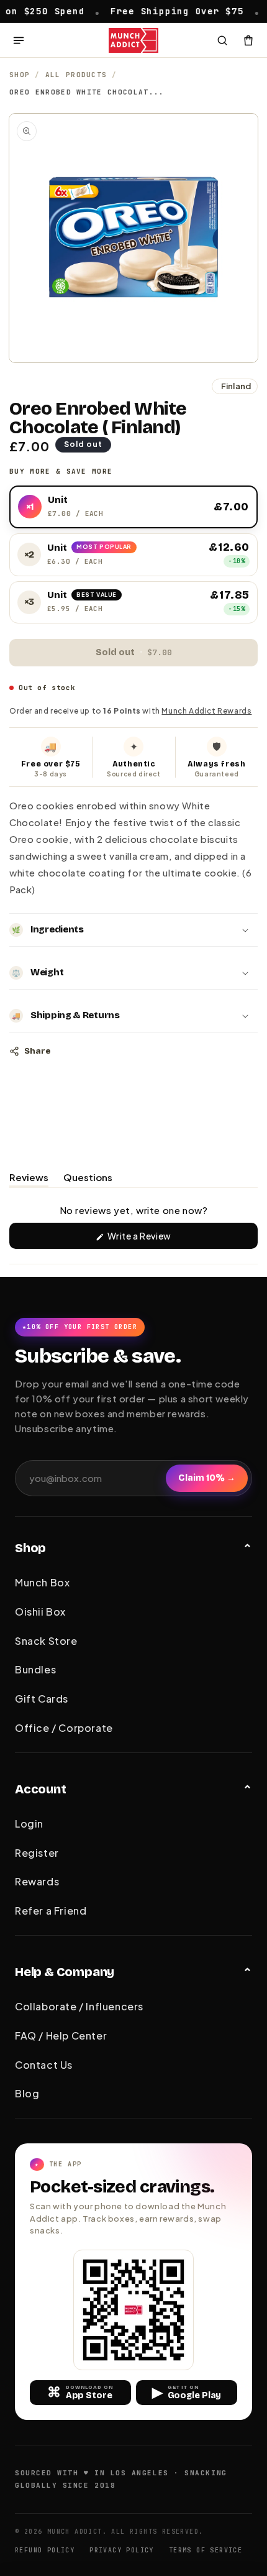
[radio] (133, 507)
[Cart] (248, 40)
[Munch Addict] (134, 40)
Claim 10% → (207, 1478)
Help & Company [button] (65, 1972)
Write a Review (158, 1239)
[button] (133, 930)
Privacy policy (122, 2550)
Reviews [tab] (29, 1179)
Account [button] (41, 1789)
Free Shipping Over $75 (148, 11)
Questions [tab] (88, 1179)
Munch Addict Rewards (206, 711)
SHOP (20, 75)
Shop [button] (30, 1548)
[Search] (222, 40)
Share (37, 1051)
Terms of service (206, 2550)
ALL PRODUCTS (76, 75)
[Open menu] (19, 40)
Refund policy (45, 2550)
